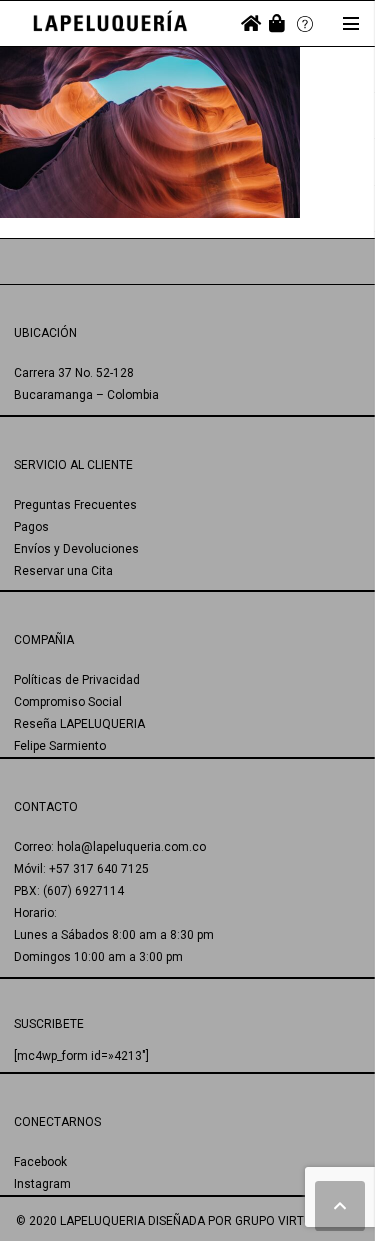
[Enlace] (110, 23)
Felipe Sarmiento (60, 746)
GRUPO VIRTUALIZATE (296, 1221)
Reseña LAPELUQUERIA (79, 724)
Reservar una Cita (63, 571)
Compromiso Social (68, 702)
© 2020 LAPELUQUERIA (80, 1221)
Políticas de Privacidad (77, 680)
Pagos (31, 527)
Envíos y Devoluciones (76, 549)
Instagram (42, 1184)
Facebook (40, 1162)
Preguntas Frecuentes (75, 505)
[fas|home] (251, 23)
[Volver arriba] (340, 1206)
